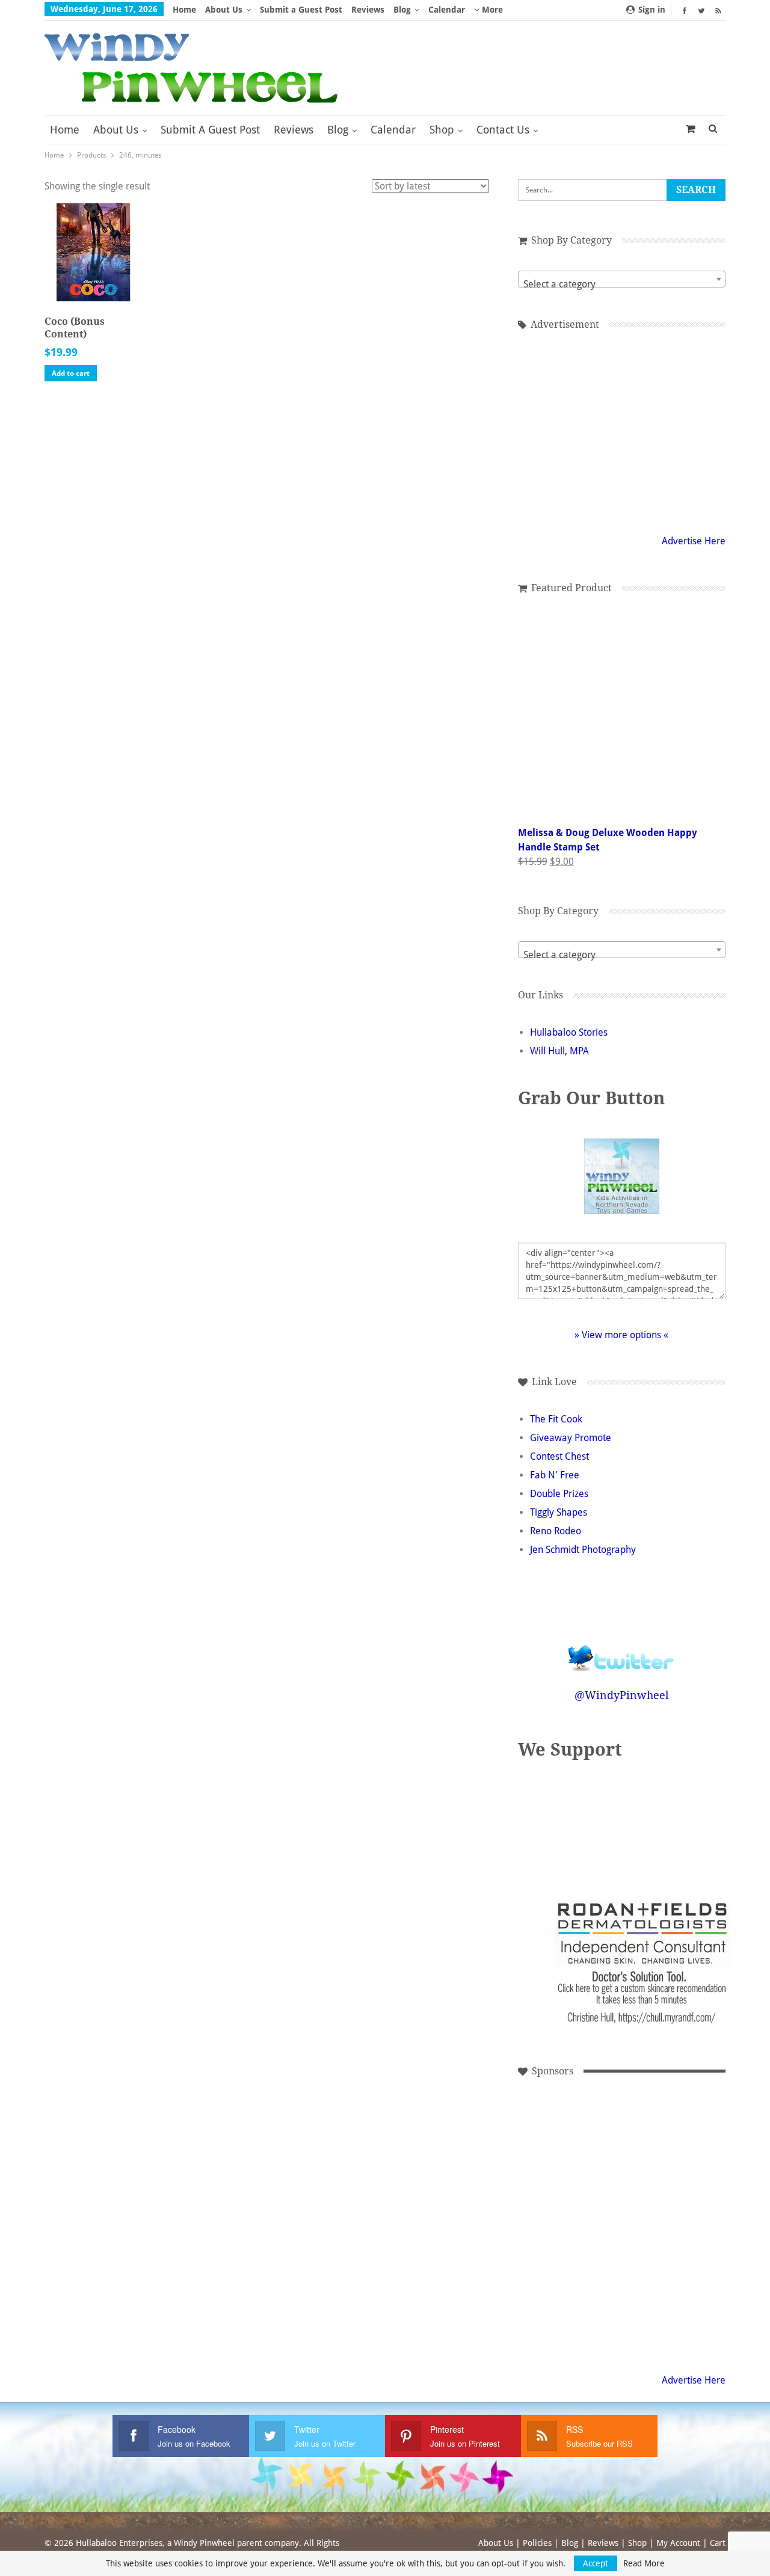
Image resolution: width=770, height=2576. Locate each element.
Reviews (368, 10)
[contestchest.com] (646, 2304)
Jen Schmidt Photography (583, 1550)
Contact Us (503, 130)
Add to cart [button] (71, 373)
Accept (596, 2563)
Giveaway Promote (571, 1438)
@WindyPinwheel (622, 1695)
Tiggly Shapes (559, 1512)
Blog (402, 10)
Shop (442, 130)
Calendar (447, 10)
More (491, 10)
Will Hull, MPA (559, 1051)
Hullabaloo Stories (569, 1032)
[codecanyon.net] (565, 2304)
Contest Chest (559, 1456)
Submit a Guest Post (301, 10)
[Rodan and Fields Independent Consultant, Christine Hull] (646, 2141)
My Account (678, 2543)
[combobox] (622, 279)
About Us (224, 10)
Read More (644, 2563)
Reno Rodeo (556, 1531)
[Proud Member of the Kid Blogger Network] (589, 1823)
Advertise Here (694, 541)
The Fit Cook (556, 1419)
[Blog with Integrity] (661, 1823)
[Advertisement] (565, 2141)
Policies (537, 2543)
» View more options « (621, 1335)
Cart (718, 2543)
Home (184, 10)
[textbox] (622, 284)
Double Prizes (559, 1494)
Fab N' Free (555, 1475)
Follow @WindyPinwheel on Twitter (621, 1650)
